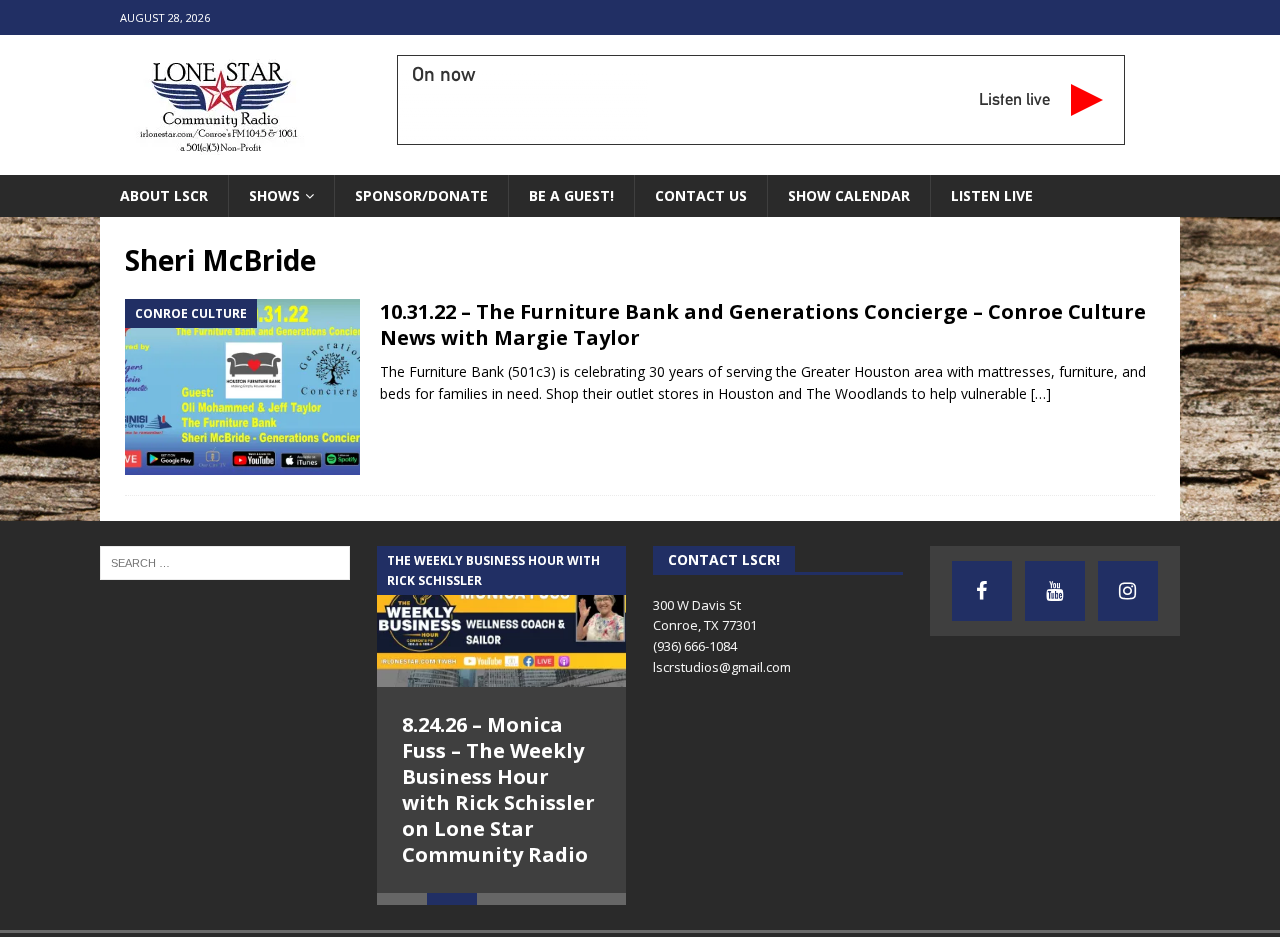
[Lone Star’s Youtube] (1055, 591)
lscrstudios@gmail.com (722, 667)
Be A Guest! (571, 195)
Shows (274, 195)
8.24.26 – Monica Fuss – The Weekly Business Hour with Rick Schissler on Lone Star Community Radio (498, 789)
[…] (1041, 393)
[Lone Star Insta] (1128, 591)
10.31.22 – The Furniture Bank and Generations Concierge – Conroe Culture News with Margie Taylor (763, 324)
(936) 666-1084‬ (695, 646)
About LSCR (164, 195)
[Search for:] (225, 562)
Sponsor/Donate (421, 195)
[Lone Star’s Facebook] (982, 591)
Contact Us (701, 195)
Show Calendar (849, 195)
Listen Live (992, 195)
